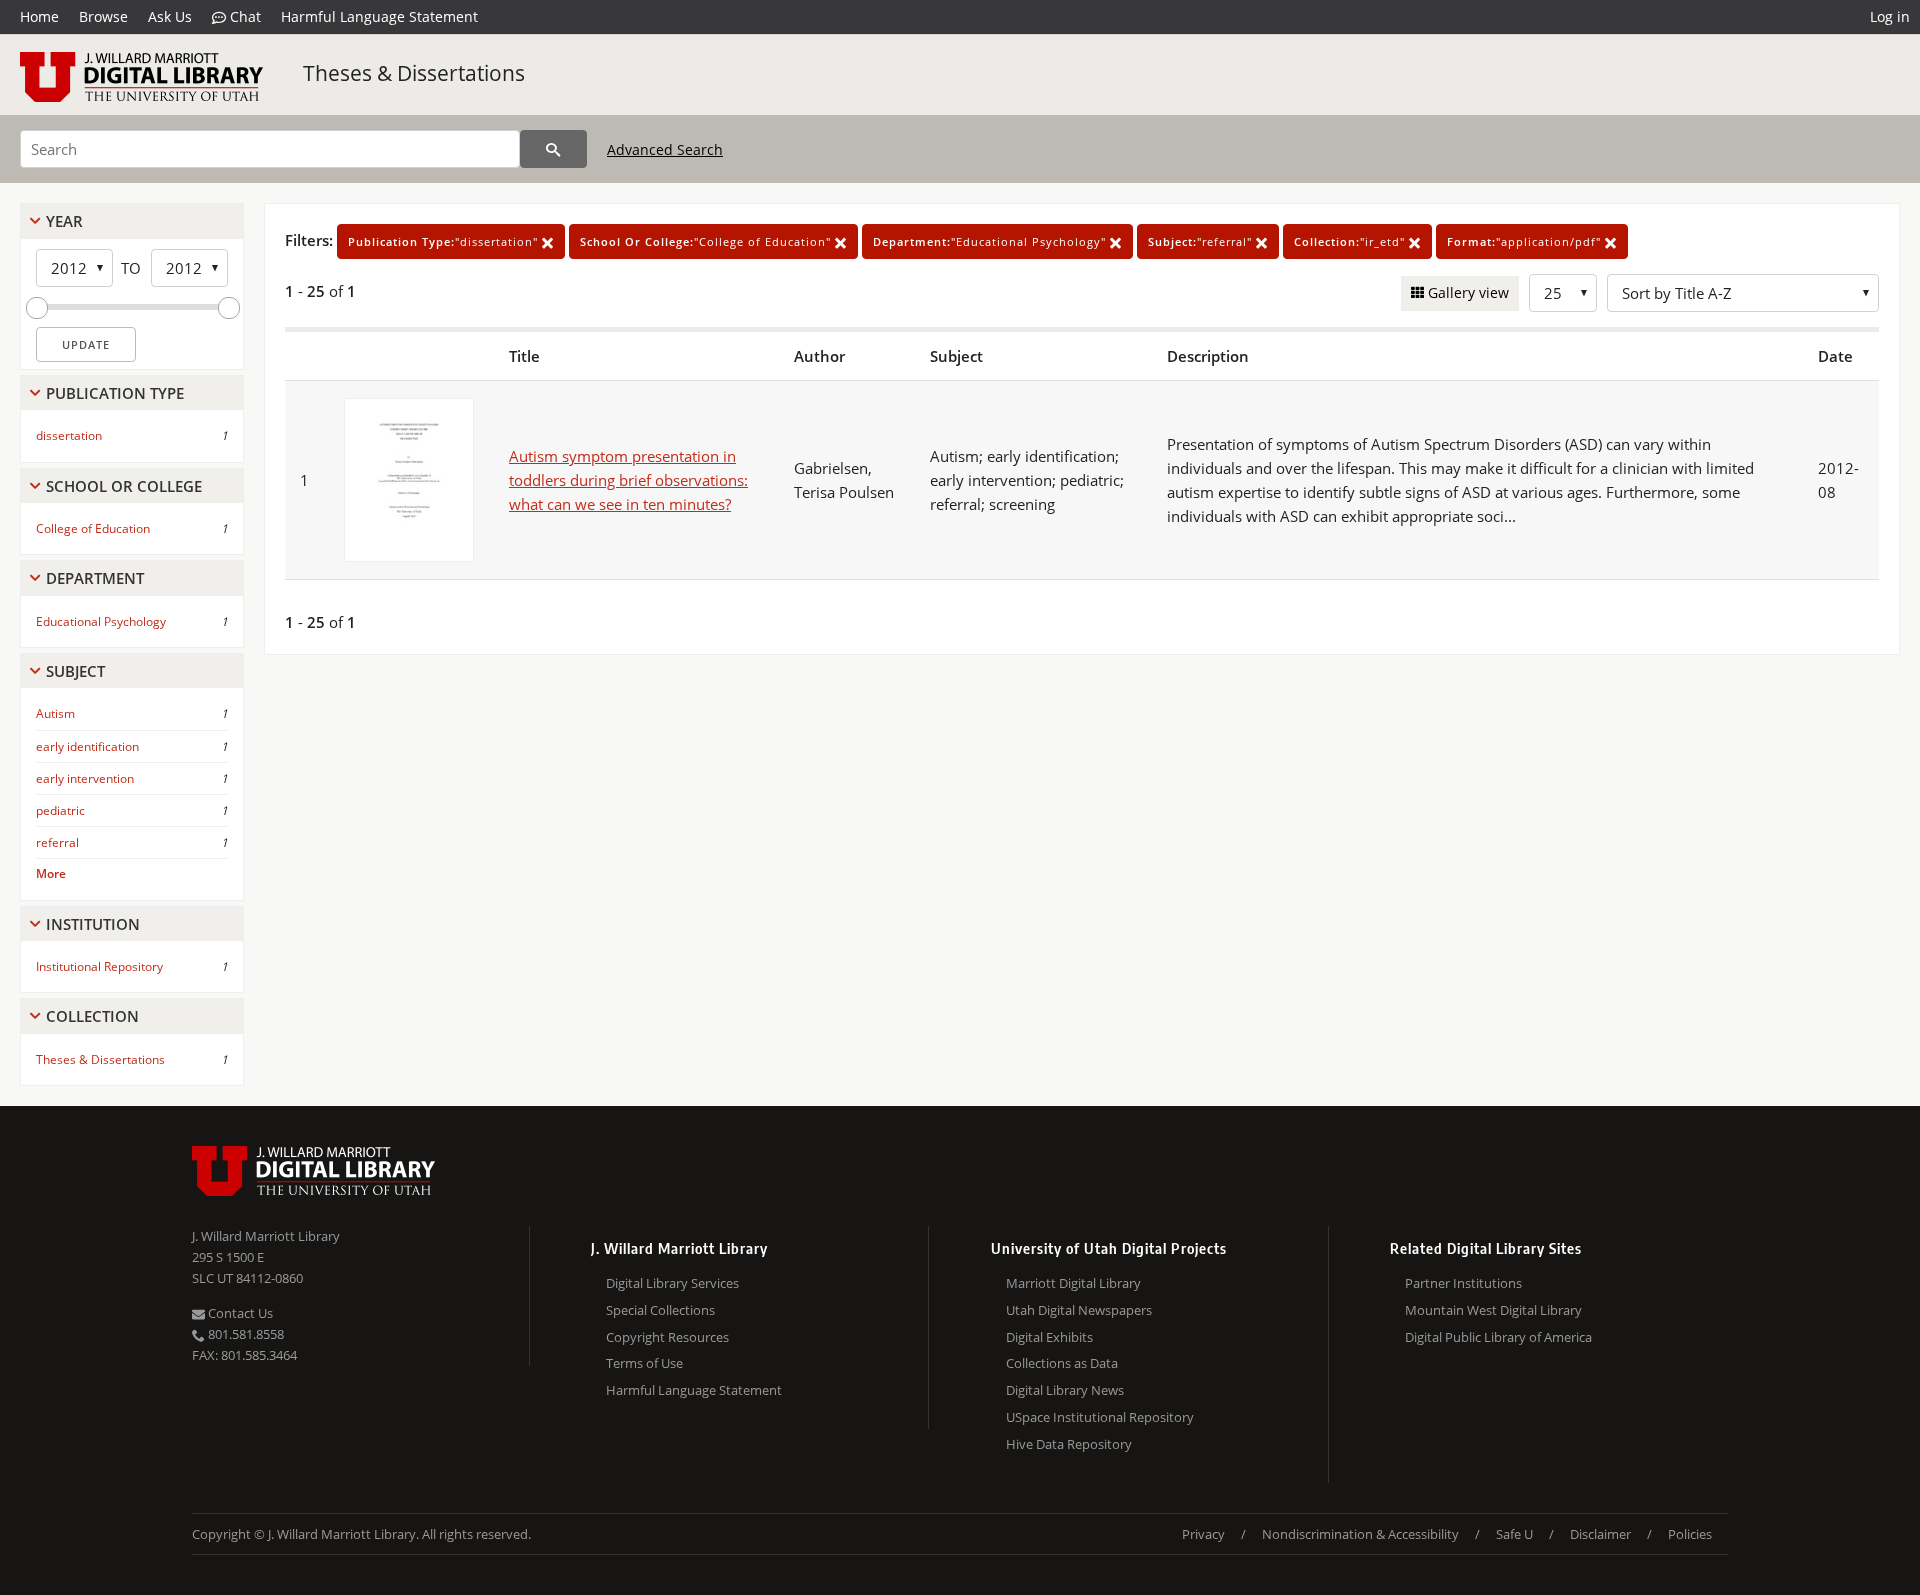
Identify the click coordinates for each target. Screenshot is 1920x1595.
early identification (87, 746)
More (51, 873)
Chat (243, 16)
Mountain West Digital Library (1493, 1310)
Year (64, 221)
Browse (103, 16)
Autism (55, 713)
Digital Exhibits (1049, 1337)
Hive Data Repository (1069, 1444)
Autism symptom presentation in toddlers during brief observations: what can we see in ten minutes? (628, 480)
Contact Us (239, 1313)
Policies (1690, 1534)
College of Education (93, 528)
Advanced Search (665, 149)
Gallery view (1466, 292)
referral (57, 842)
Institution (93, 924)
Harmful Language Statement (379, 16)
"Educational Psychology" (991, 241)
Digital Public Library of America (1498, 1337)
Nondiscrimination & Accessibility (1360, 1534)
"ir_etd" (1351, 241)
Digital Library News (1065, 1390)
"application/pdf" (1526, 241)
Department (95, 578)
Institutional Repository (99, 966)
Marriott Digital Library (1073, 1283)
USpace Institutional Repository (1100, 1417)
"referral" (1202, 241)
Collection (92, 1016)
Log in (1890, 16)
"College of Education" (707, 241)
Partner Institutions (1463, 1283)
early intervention (85, 778)
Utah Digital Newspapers (1079, 1310)
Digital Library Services (672, 1283)
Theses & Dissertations (414, 73)
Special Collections (660, 1310)
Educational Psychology (101, 621)
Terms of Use (644, 1363)
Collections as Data (1062, 1363)
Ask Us (170, 16)
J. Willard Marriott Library (266, 1236)
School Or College (124, 486)
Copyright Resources (667, 1337)
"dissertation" (445, 241)
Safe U (1514, 1534)
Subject (75, 671)
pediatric (60, 810)
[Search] (553, 149)
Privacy (1203, 1534)
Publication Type (115, 393)
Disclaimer (1600, 1534)
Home (39, 16)
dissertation (69, 435)
